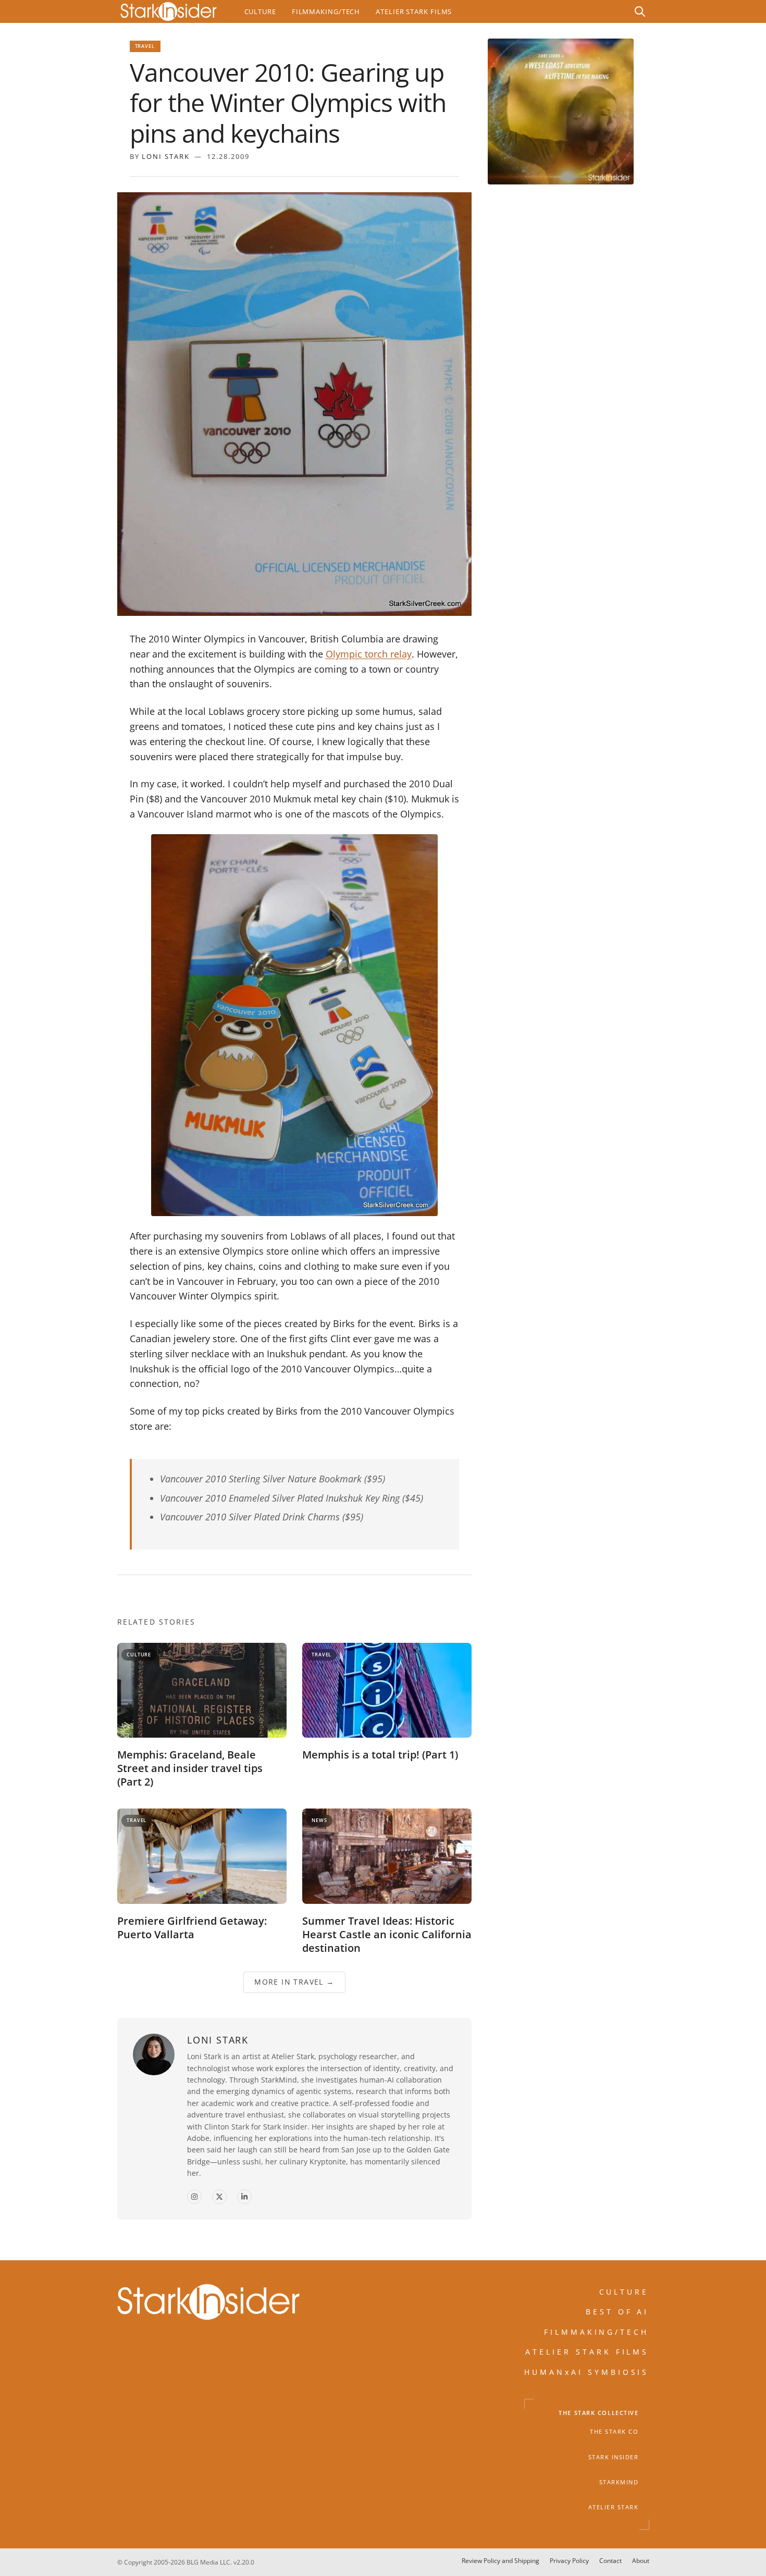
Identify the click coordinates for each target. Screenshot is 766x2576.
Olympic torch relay (369, 654)
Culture (260, 11)
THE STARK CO (614, 2432)
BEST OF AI (617, 2312)
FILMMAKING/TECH (597, 2332)
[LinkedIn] (244, 2197)
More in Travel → (294, 1982)
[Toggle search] (640, 11)
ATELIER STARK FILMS (587, 2352)
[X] (219, 2197)
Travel (145, 46)
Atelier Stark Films (414, 11)
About (641, 2561)
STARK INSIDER (614, 2457)
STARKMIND (619, 2482)
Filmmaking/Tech (326, 11)
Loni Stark (166, 156)
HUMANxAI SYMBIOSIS (587, 2372)
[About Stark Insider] (561, 112)
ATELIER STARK (614, 2508)
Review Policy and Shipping (501, 2561)
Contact (610, 2561)
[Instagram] (194, 2197)
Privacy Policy (569, 2561)
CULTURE (624, 2292)
